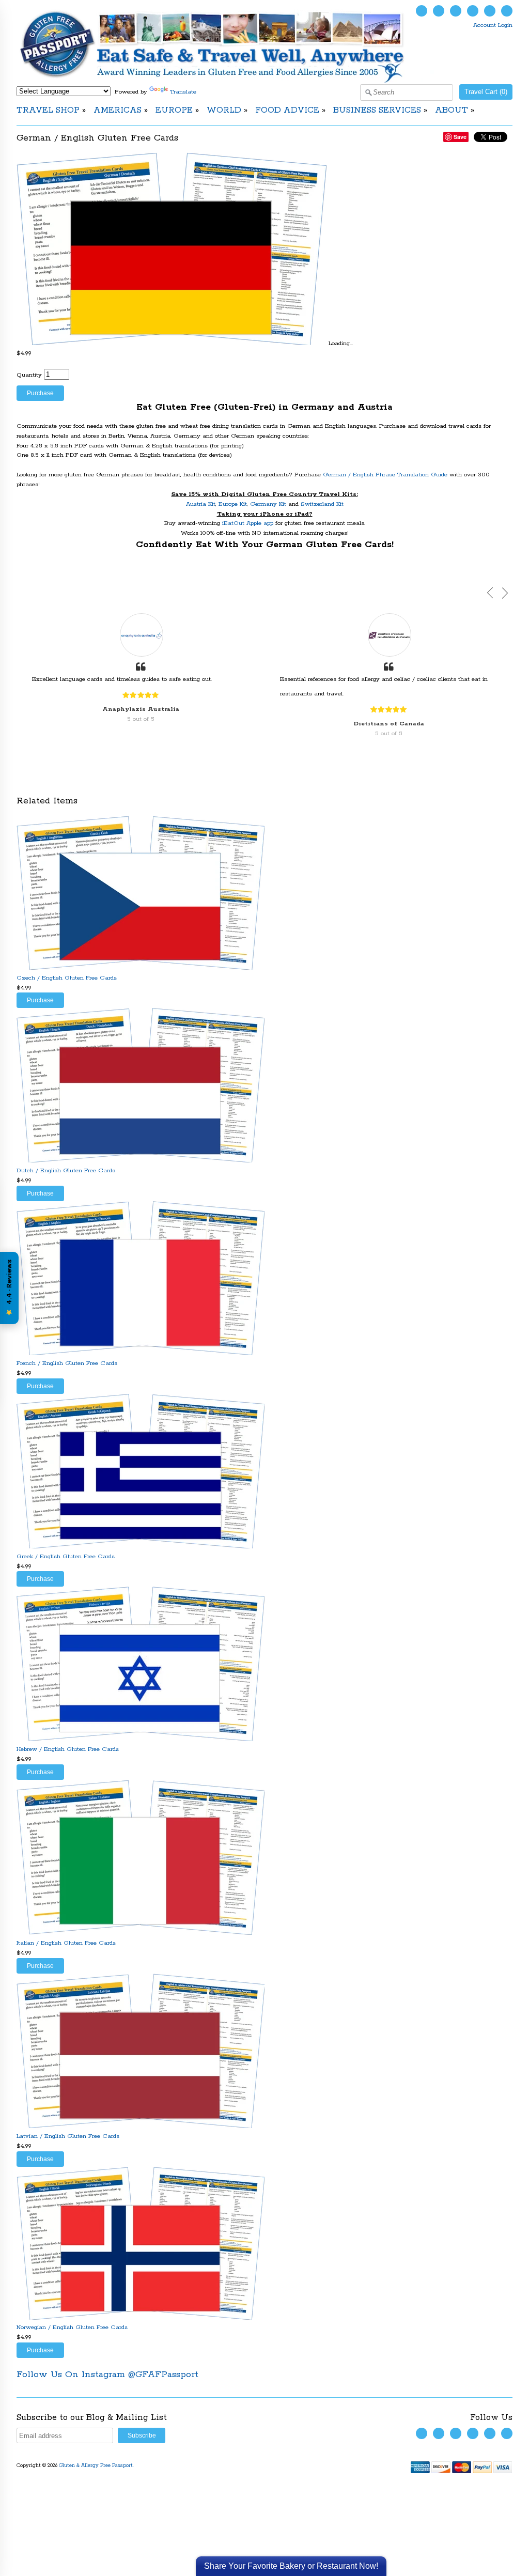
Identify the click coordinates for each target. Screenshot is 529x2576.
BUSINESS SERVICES (377, 110)
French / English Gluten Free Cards (67, 1363)
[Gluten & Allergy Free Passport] (229, 81)
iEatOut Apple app (248, 523)
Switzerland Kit (322, 504)
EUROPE (174, 110)
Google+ (507, 11)
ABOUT (452, 110)
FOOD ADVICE (287, 110)
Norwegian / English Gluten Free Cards (72, 2327)
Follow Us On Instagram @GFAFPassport (107, 2375)
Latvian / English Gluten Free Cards (68, 2136)
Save (460, 137)
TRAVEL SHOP (48, 110)
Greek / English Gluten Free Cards (66, 1556)
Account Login (493, 25)
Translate (183, 92)
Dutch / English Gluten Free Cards (66, 1170)
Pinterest (490, 11)
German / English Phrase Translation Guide (385, 475)
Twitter (422, 11)
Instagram (473, 11)
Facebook (439, 11)
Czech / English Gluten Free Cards (67, 978)
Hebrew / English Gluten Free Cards (68, 1749)
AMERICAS (118, 110)
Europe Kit (233, 504)
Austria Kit (201, 504)
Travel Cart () (486, 92)
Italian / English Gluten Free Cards (66, 1943)
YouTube (456, 11)
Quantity (29, 375)
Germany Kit (268, 504)
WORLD (224, 110)
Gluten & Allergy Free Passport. (97, 2466)
